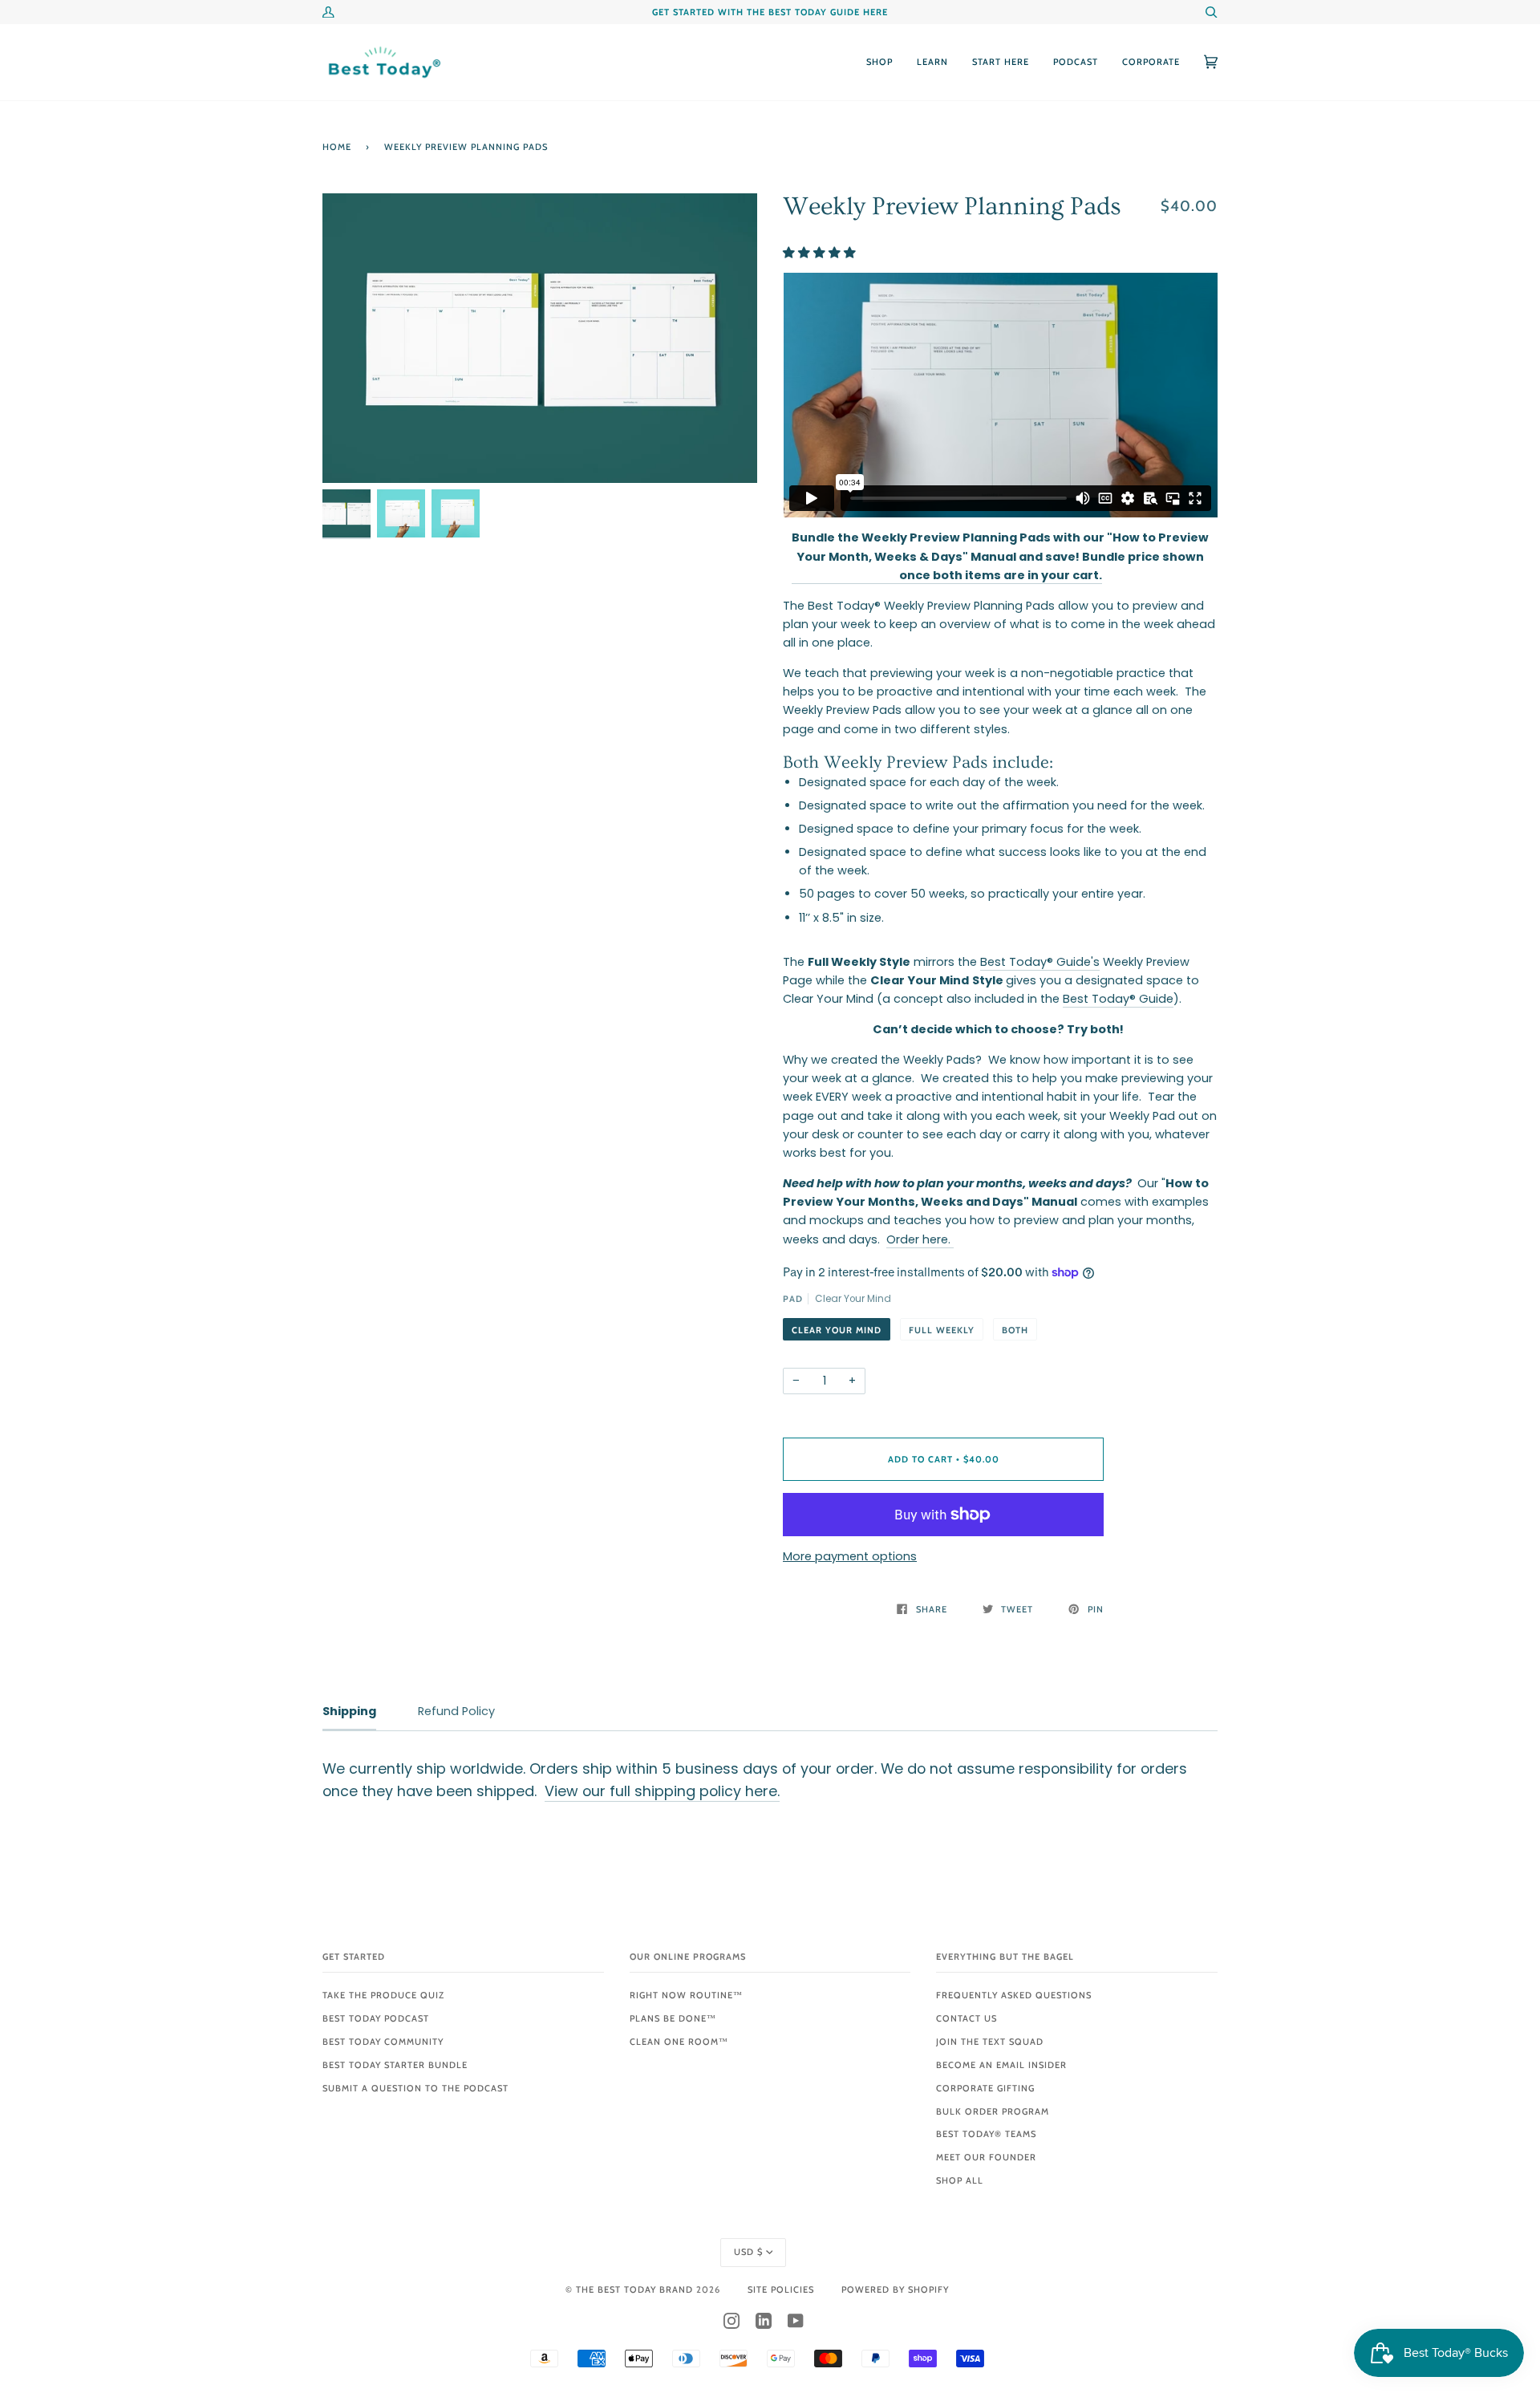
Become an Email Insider (1001, 2065)
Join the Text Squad (990, 2042)
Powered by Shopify (895, 2290)
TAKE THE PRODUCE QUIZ (383, 1995)
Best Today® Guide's (1040, 962)
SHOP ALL (960, 2180)
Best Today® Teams (986, 2134)
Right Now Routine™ (686, 1995)
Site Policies (781, 2290)
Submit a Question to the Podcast (415, 2088)
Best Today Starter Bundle (395, 2065)
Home (337, 147)
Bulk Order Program (993, 2111)
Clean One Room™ (679, 2042)
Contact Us (967, 2018)
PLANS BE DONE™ (673, 2018)
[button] (821, 253)
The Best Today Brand (636, 2290)
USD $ (748, 2252)
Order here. (920, 1239)
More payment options (850, 1556)
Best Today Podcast (376, 2018)
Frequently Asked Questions (1014, 1995)
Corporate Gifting (985, 2088)
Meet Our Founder (986, 2157)
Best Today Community (383, 2042)
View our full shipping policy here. (662, 1791)
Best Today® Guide (1118, 999)
